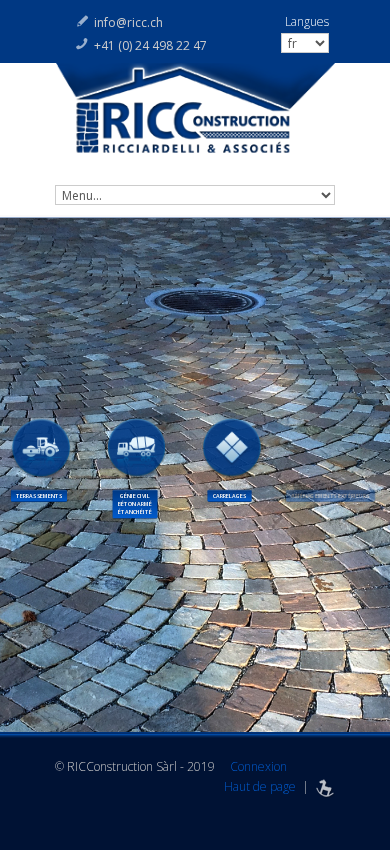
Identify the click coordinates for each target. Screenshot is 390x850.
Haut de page (260, 786)
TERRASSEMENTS (39, 495)
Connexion (258, 766)
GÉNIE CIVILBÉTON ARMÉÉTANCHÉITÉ (135, 504)
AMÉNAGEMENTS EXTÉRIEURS (328, 495)
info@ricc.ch (128, 22)
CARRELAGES (229, 495)
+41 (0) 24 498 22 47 (150, 45)
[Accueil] (195, 119)
